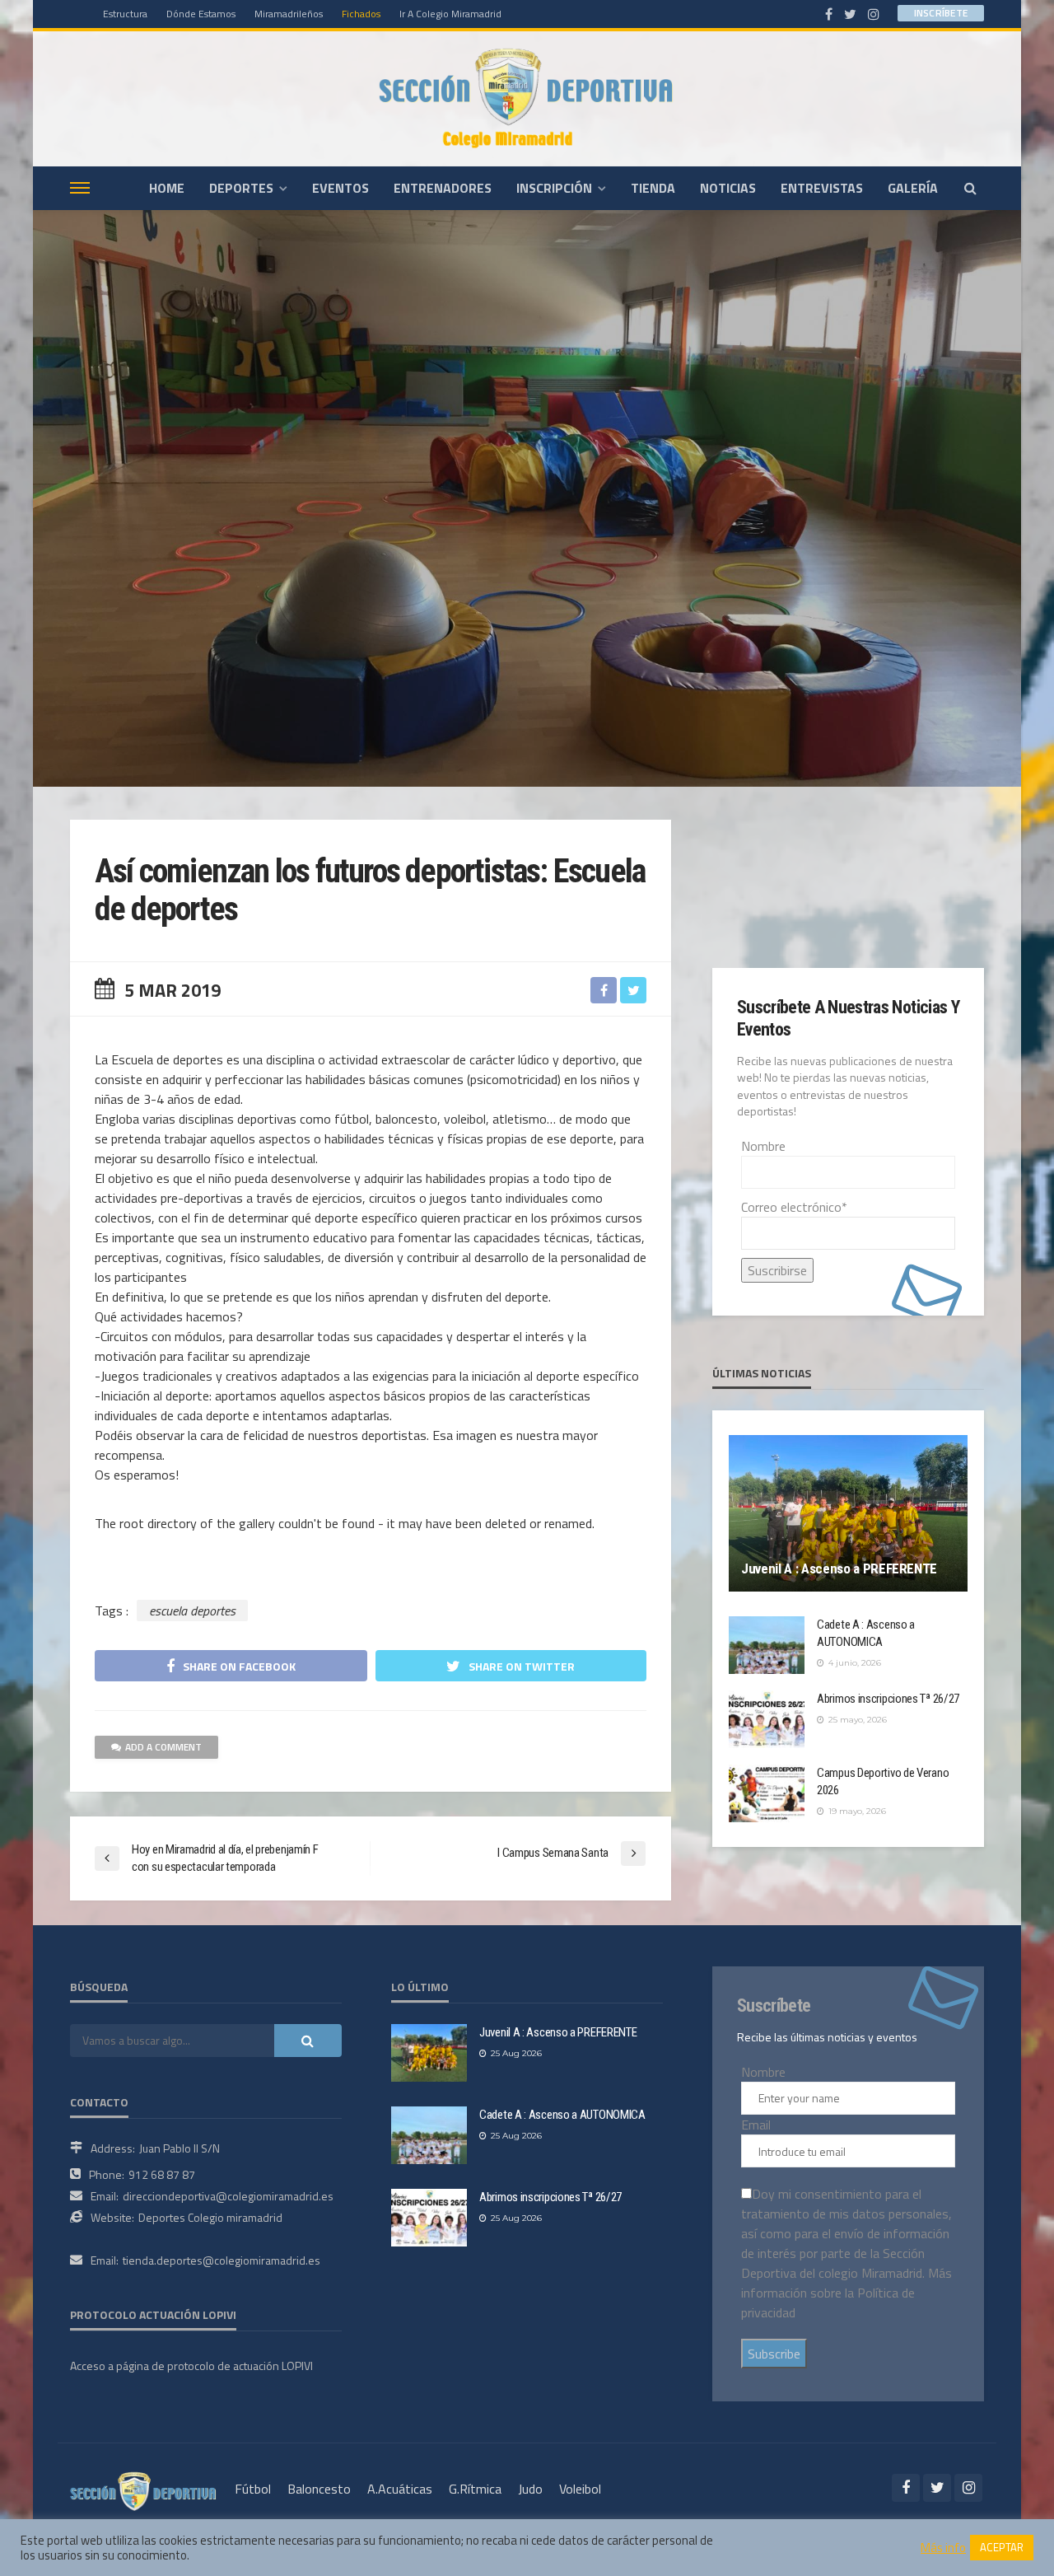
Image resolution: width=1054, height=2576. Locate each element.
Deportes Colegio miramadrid (210, 2217)
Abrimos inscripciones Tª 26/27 (888, 1699)
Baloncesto (319, 2489)
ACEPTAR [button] (1002, 2547)
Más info (943, 2548)
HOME (167, 188)
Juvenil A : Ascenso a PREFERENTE (839, 1569)
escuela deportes (192, 1611)
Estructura (125, 14)
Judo (530, 2489)
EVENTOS (340, 188)
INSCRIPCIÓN (554, 188)
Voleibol (580, 2489)
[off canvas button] (80, 188)
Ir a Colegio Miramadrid (450, 14)
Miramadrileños (289, 14)
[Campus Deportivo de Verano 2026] (767, 1793)
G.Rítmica (475, 2489)
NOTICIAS (728, 188)
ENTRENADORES (443, 188)
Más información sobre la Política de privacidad (846, 2293)
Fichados (361, 14)
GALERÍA (913, 188)
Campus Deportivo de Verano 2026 (883, 1781)
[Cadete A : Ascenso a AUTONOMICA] (767, 1645)
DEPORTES (241, 188)
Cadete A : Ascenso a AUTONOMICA (866, 1633)
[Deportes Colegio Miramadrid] (527, 98)
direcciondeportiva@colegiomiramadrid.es (228, 2196)
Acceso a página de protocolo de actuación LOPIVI (191, 2366)
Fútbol (253, 2489)
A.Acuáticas (400, 2489)
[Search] (970, 188)
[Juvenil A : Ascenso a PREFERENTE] (848, 1513)
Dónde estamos (201, 14)
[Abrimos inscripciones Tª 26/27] (767, 1719)
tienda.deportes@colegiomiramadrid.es (222, 2260)
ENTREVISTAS (822, 188)
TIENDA (653, 188)
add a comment (163, 1747)
